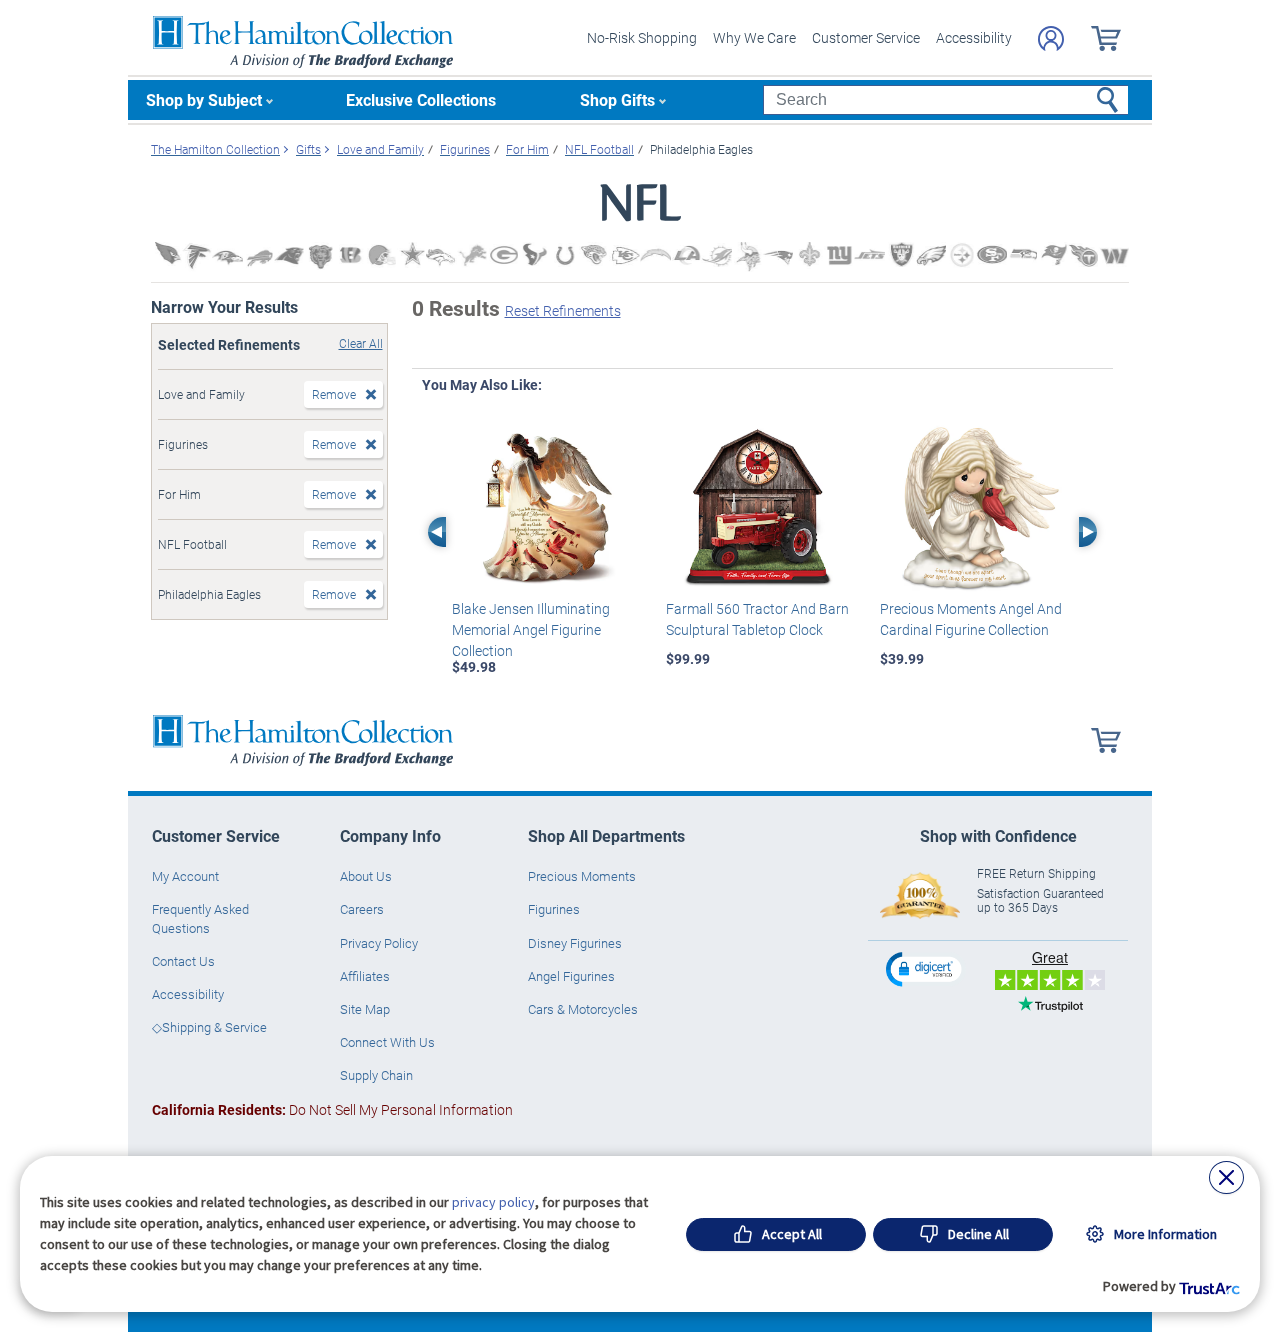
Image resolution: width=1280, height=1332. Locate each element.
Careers (362, 909)
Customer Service (866, 37)
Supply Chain (376, 1075)
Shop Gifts (617, 99)
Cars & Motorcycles (583, 1009)
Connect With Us (387, 1042)
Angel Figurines (571, 976)
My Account (185, 876)
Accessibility (974, 37)
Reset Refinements (563, 310)
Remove (334, 394)
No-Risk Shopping (642, 37)
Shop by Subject (204, 99)
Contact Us (183, 961)
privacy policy (493, 1202)
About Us (366, 876)
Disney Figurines (575, 943)
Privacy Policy (379, 943)
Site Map (365, 1009)
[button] (926, 968)
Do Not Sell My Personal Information (332, 1109)
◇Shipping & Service (209, 1027)
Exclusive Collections (421, 99)
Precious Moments (582, 876)
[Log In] (1051, 38)
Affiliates (365, 976)
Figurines (554, 909)
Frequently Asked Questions (200, 918)
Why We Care (754, 37)
